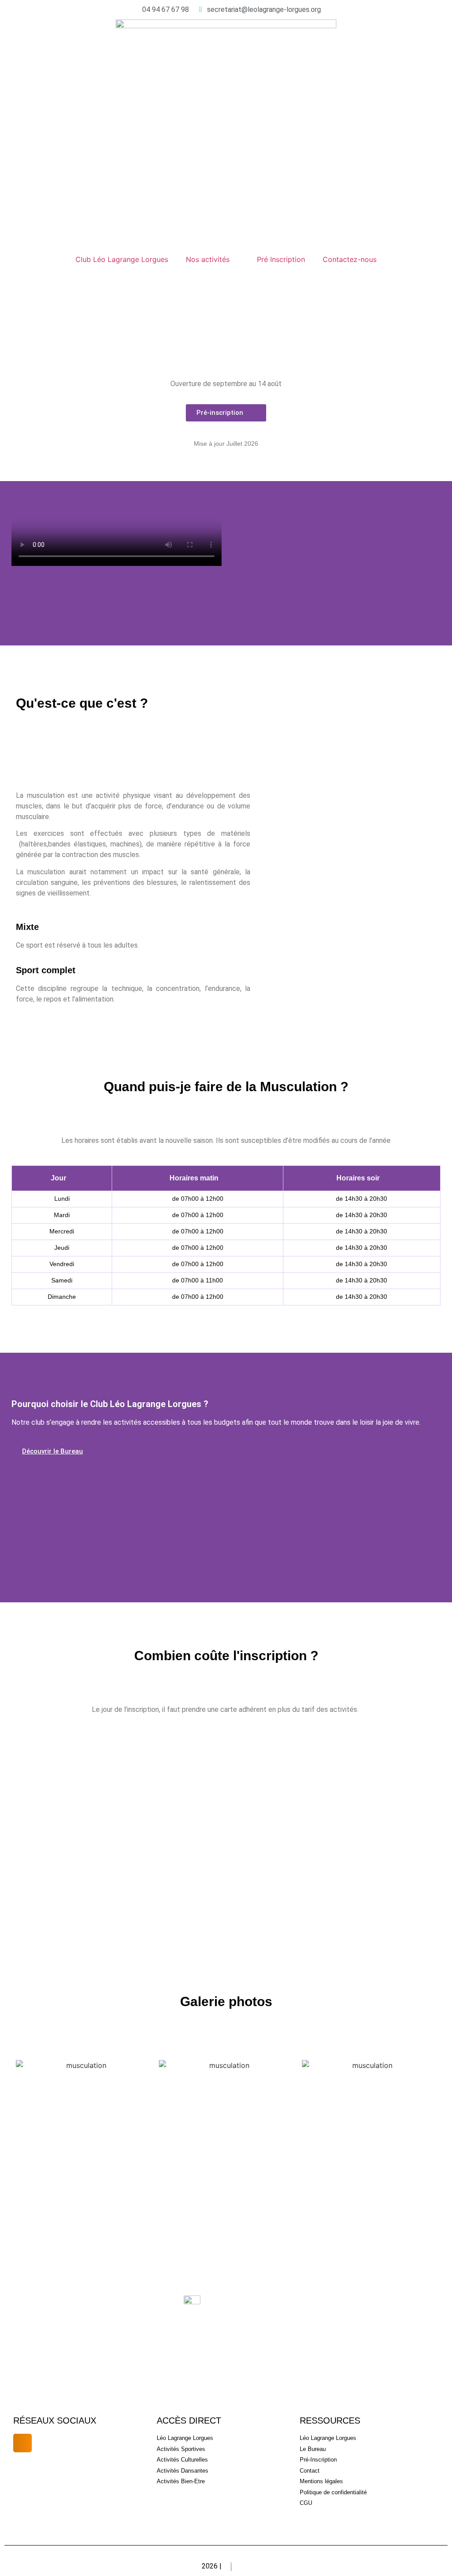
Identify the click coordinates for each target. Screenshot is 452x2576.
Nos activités (208, 259)
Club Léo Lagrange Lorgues (122, 259)
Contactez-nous (350, 259)
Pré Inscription (281, 259)
